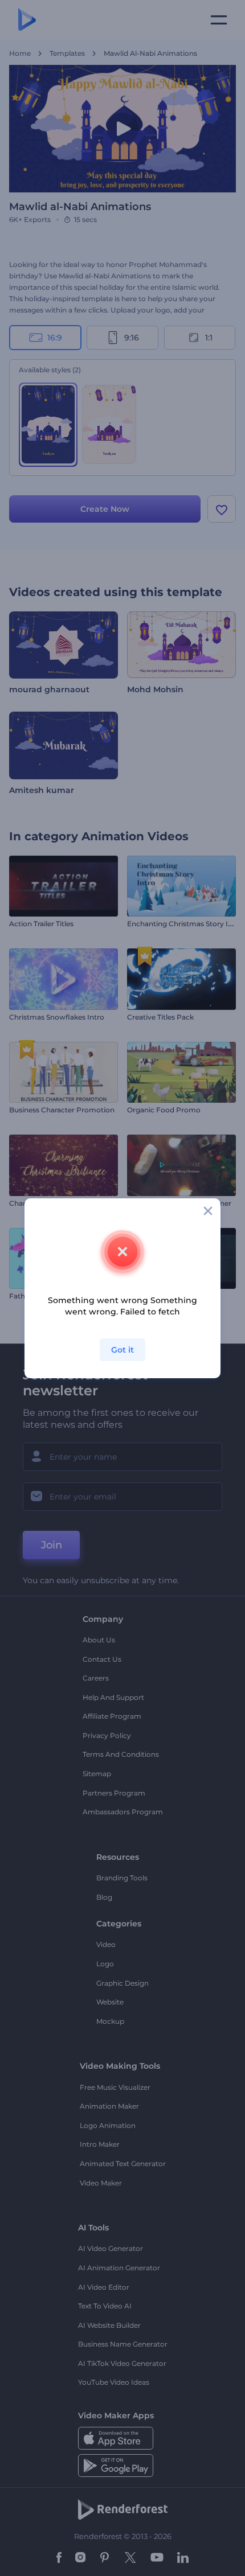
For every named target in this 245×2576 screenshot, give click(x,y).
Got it (122, 1350)
